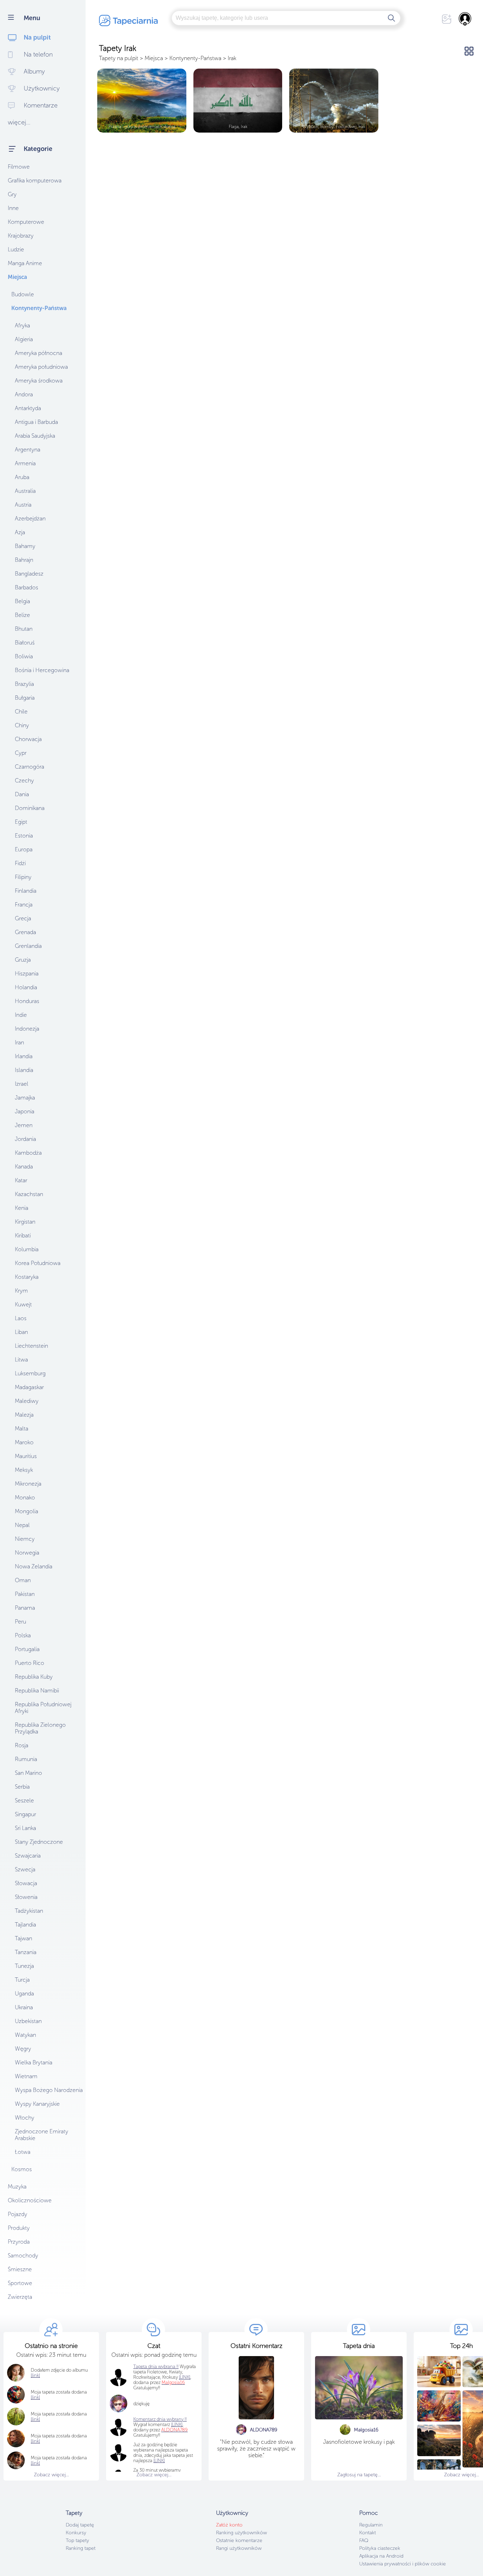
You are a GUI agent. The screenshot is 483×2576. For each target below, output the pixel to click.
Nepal (22, 1525)
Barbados (27, 587)
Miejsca (17, 277)
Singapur (25, 1814)
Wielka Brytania (34, 2062)
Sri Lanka (25, 1828)
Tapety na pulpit (119, 58)
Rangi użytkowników (239, 2548)
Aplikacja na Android (381, 2556)
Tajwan (24, 1938)
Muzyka (17, 2187)
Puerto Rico (30, 1663)
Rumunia (26, 1759)
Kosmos (22, 2169)
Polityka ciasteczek (380, 2548)
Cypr (21, 753)
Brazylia (24, 684)
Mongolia (27, 1511)
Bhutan (24, 629)
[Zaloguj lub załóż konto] (465, 19)
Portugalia (27, 1649)
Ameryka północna (39, 353)
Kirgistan (25, 1222)
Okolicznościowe (30, 2200)
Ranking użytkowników (241, 2533)
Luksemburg (30, 1373)
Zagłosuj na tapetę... (359, 2475)
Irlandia (24, 1056)
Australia (25, 491)
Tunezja (24, 1966)
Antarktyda (28, 408)
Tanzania (26, 1952)
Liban (21, 1332)
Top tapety (77, 2540)
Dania (22, 794)
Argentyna (28, 450)
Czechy (24, 780)
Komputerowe (26, 222)
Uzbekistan (28, 2021)
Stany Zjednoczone (39, 1842)
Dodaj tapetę (80, 2525)
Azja (20, 532)
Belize (22, 615)
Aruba (22, 477)
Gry (12, 194)
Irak (232, 58)
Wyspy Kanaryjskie (37, 2104)
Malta (22, 1429)
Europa (24, 849)
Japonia (25, 1111)
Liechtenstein (31, 1346)
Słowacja (26, 1883)
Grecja (23, 918)
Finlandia (26, 891)
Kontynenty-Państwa (39, 308)
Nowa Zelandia (34, 1566)
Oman (23, 1580)
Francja (24, 905)
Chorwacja (28, 739)
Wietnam (26, 2076)
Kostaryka (27, 1277)
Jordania (25, 1139)
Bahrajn (24, 560)
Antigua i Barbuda (36, 422)
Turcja (22, 1980)
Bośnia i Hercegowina (42, 670)
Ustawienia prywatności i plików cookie (403, 2564)
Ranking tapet (81, 2548)
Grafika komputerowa (35, 180)
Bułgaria (25, 698)
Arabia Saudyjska (35, 436)
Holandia (26, 987)
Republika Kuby (34, 1677)
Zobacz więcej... (51, 2475)
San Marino (28, 1773)
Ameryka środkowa (39, 381)
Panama (25, 1608)
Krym (21, 1291)
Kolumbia (27, 1249)
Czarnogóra (30, 767)
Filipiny (23, 877)
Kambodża (28, 1153)
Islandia (24, 1070)
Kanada (24, 1167)
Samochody (23, 2256)
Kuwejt (23, 1304)
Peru (21, 1622)
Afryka (22, 325)
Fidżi (20, 863)
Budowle (23, 294)
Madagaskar (29, 1387)
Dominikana (30, 808)
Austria (23, 505)
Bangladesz (29, 574)
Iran (19, 1042)
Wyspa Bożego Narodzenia (49, 2090)
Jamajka (25, 1098)
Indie (21, 1015)
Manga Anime (25, 263)
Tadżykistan (29, 1911)
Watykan (25, 2035)
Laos (21, 1318)
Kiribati (23, 1235)
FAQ (364, 2540)
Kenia (22, 1208)
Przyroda (19, 2242)
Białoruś (25, 643)
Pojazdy (18, 2214)
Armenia (25, 463)
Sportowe (20, 2283)
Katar (21, 1180)
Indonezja (27, 1029)
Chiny (22, 725)
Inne (13, 208)
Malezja (24, 1415)
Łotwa (23, 2152)
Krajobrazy (21, 236)
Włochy (25, 2118)
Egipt (21, 822)
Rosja (22, 1745)
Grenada (25, 932)
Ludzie (16, 249)
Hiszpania (27, 974)
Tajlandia (25, 1925)
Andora (24, 394)
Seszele (24, 1800)
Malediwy (27, 1401)
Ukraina (24, 2007)
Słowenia (26, 1897)
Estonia (24, 836)
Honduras (27, 1001)
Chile (21, 712)
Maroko (24, 1442)
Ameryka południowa (41, 367)
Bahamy (25, 546)
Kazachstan (29, 1194)
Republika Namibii (37, 1691)
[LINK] (177, 2425)
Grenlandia (28, 946)
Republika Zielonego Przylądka (40, 1728)
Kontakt (368, 2533)
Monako (25, 1497)
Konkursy (76, 2533)
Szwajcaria (28, 1856)
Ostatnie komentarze (239, 2540)
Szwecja (25, 1869)
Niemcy (25, 1539)
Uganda (24, 1994)
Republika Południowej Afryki (43, 1708)
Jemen (24, 1125)
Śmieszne (20, 2269)
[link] (35, 2397)
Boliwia (24, 656)
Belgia (22, 601)
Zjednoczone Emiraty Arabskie (42, 2135)
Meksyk (24, 1470)
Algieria (24, 339)
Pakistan (25, 1594)
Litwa (21, 1360)
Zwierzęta (20, 2297)
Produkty (19, 2228)
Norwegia (27, 1553)
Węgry (23, 2049)
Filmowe (19, 167)
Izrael (22, 1084)
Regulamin (371, 2525)
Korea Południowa (38, 1263)
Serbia (22, 1787)
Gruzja (23, 960)
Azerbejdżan (30, 518)
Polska (23, 1635)
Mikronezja (28, 1484)
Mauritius (26, 1456)
